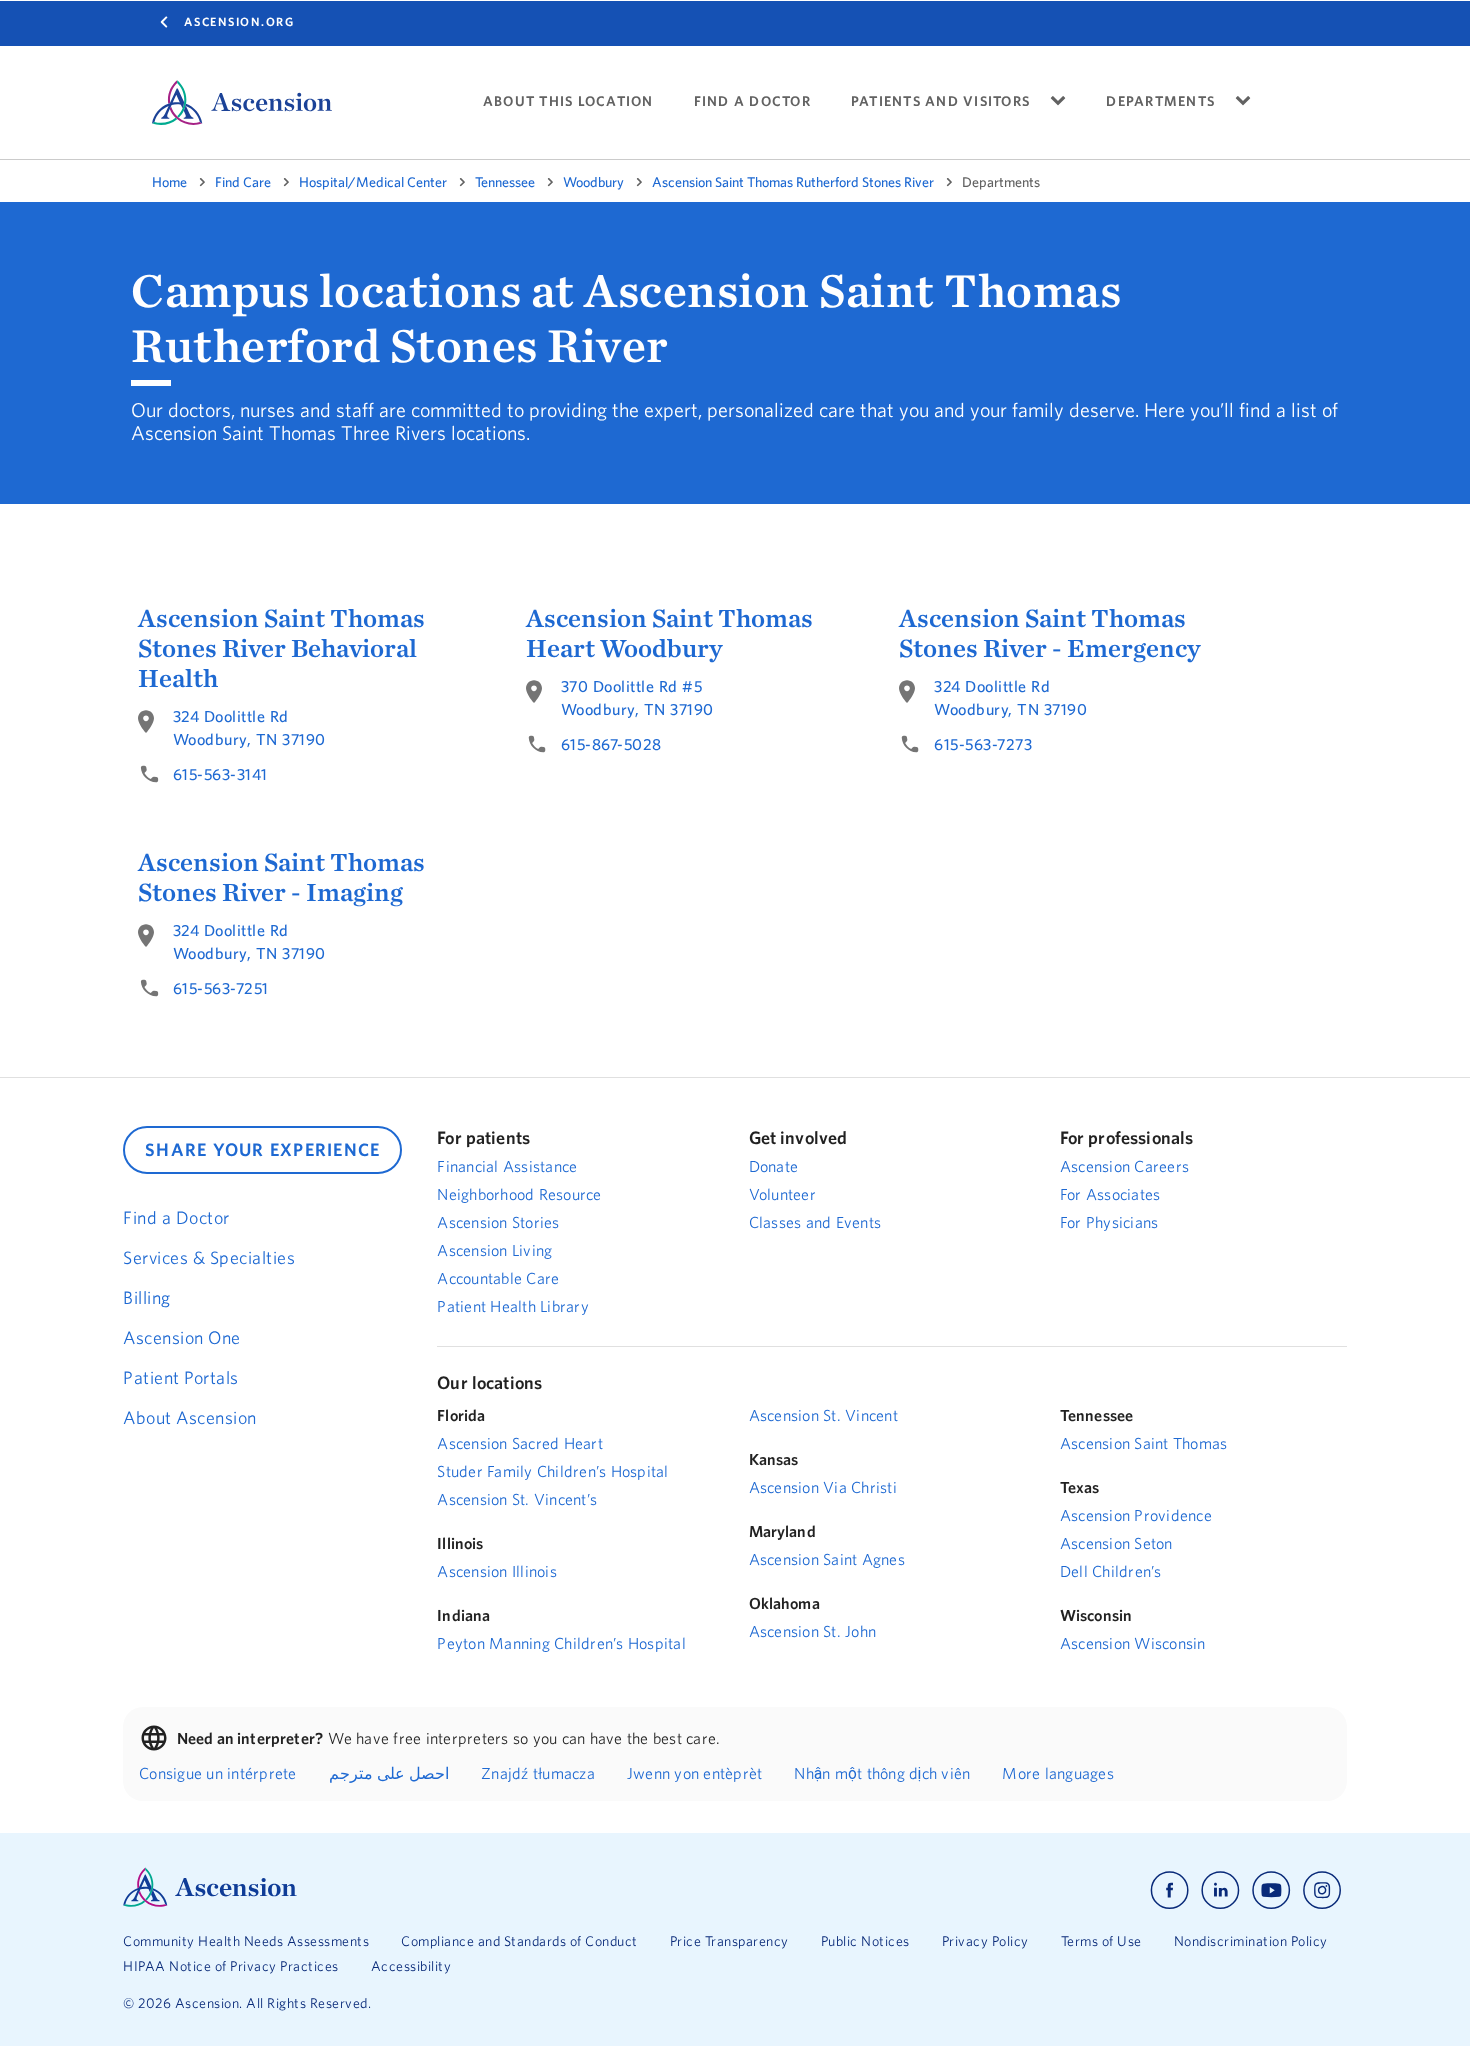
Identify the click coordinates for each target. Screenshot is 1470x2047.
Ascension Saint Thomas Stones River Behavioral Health (281, 648)
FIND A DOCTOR (752, 101)
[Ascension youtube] (1271, 1890)
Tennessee (505, 182)
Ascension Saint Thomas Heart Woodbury (669, 633)
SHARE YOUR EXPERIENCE (262, 1149)
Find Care (243, 182)
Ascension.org (239, 21)
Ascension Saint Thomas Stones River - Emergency (1049, 633)
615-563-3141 (220, 774)
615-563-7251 (221, 988)
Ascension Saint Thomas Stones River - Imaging (281, 877)
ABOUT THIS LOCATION (568, 101)
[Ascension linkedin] (1220, 1890)
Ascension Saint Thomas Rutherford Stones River (793, 182)
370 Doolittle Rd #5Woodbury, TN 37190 (637, 697)
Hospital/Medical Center (373, 182)
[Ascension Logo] (210, 1902)
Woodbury (593, 182)
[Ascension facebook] (1169, 1890)
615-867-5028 (611, 744)
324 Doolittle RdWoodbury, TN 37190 (249, 727)
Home (169, 182)
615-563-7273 (983, 744)
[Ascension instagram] (1322, 1890)
